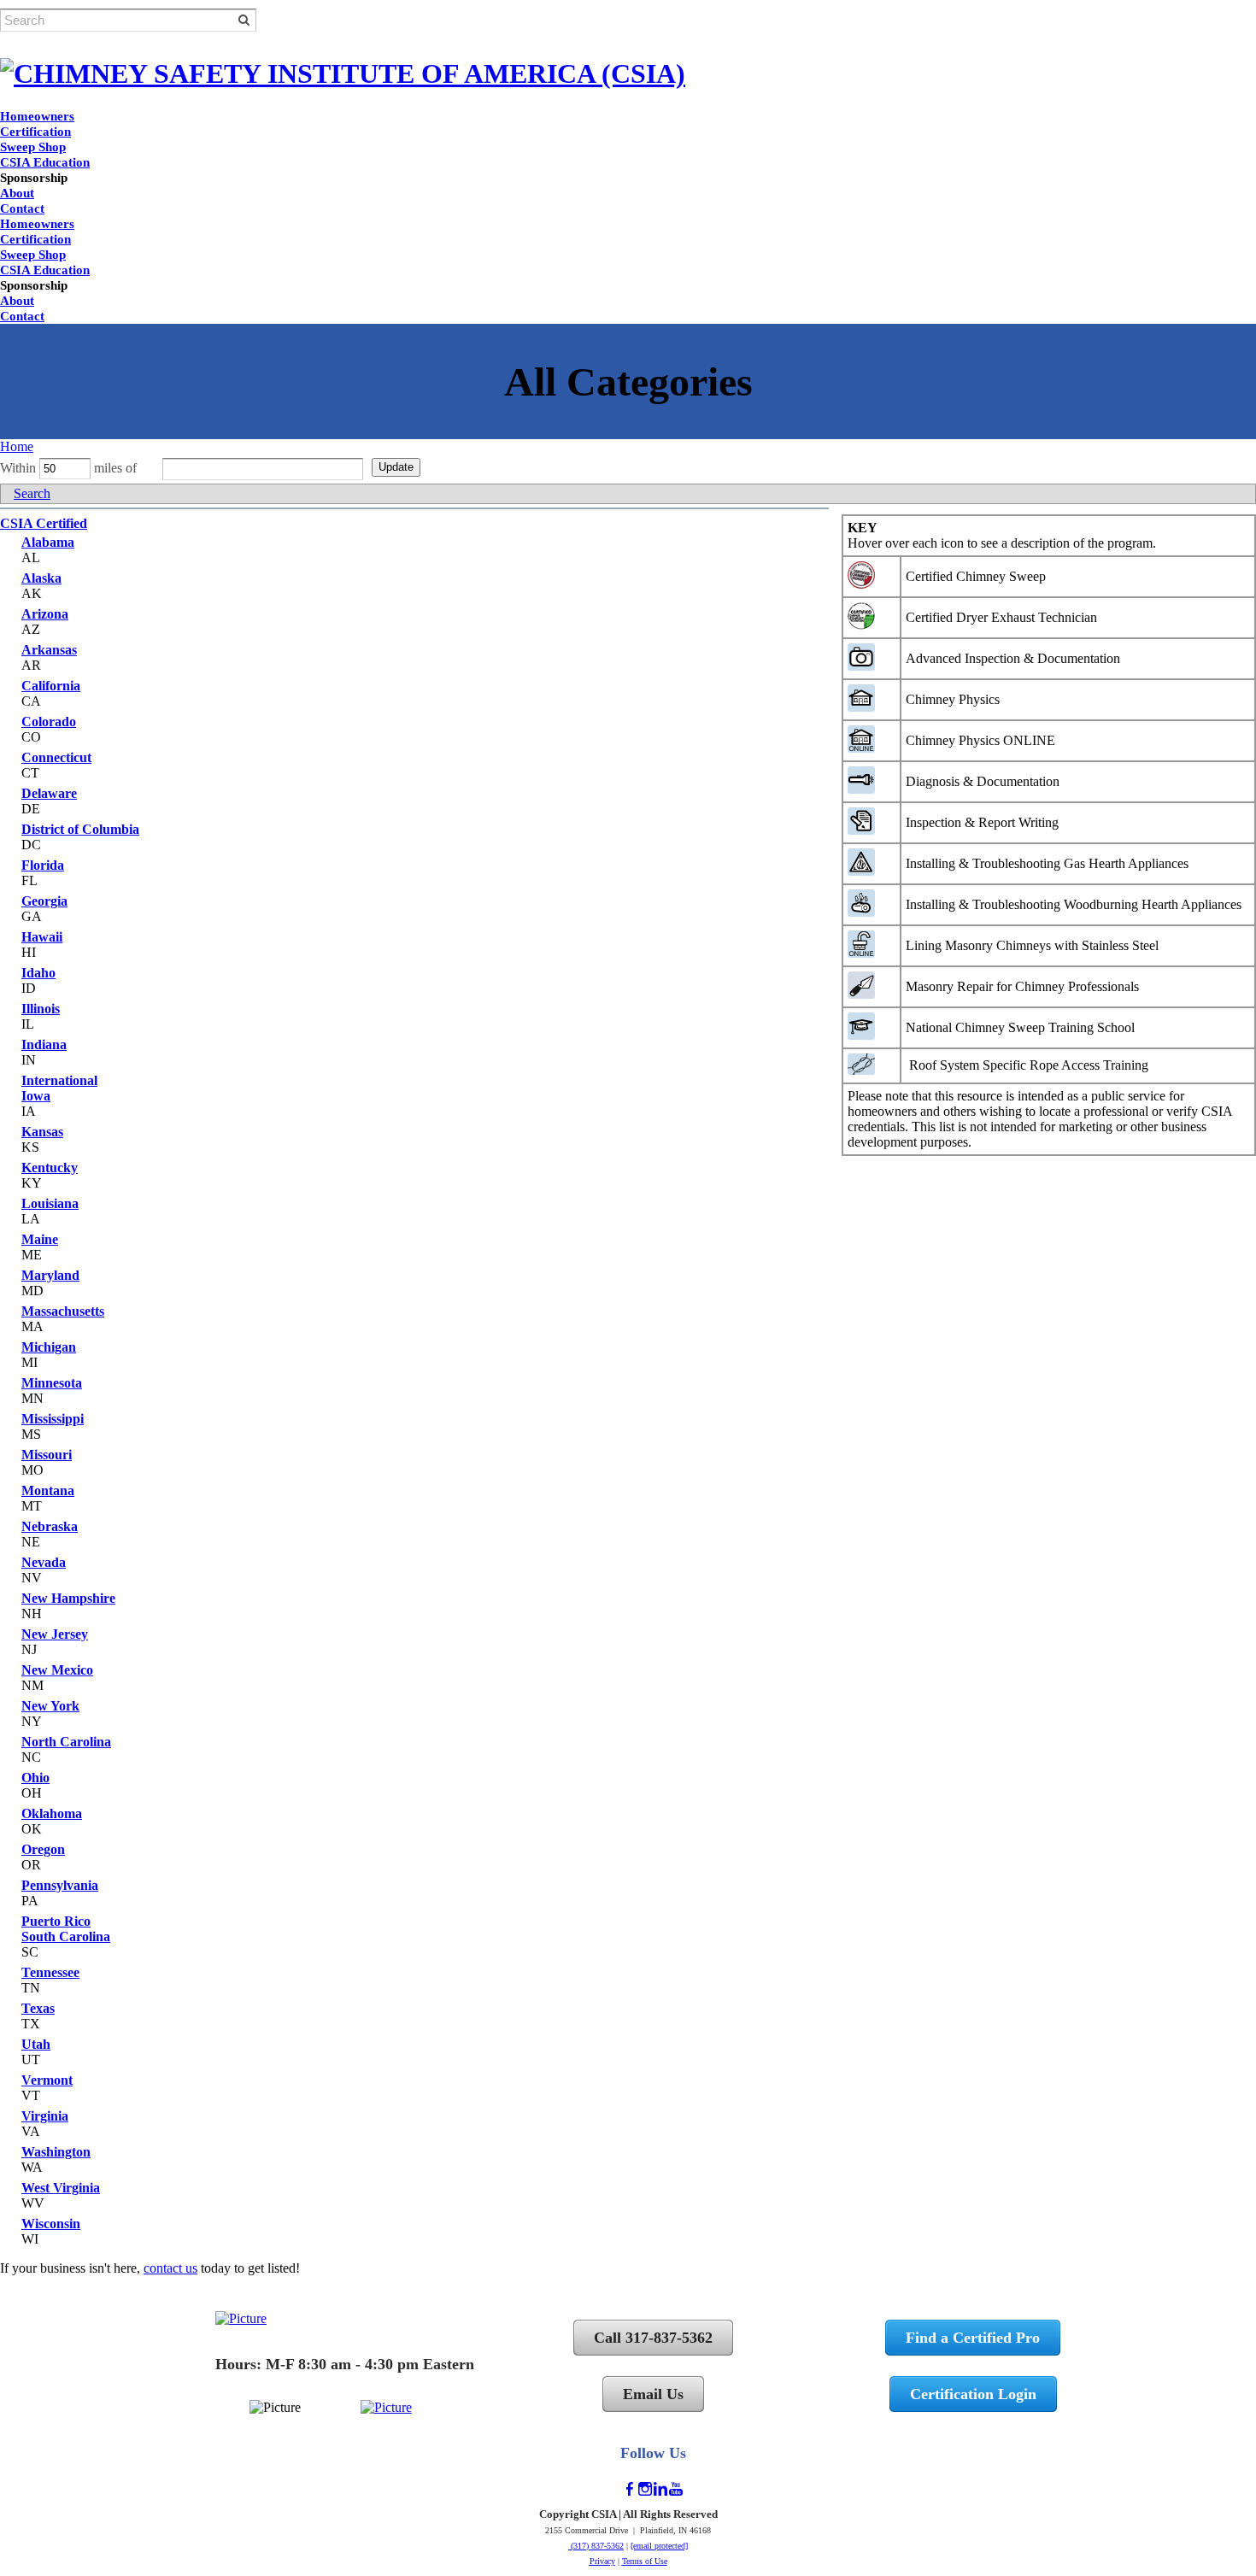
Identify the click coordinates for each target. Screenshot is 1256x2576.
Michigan (49, 1347)
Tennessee (50, 1972)
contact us (170, 2268)
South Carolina (66, 1936)
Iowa (36, 1096)
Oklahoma (52, 1813)
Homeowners (37, 116)
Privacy (602, 2561)
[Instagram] (645, 2489)
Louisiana (50, 1203)
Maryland (50, 1275)
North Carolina (66, 1742)
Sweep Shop (33, 147)
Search (32, 493)
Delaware (49, 793)
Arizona (45, 614)
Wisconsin (51, 2224)
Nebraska (50, 1526)
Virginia (45, 2116)
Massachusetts (63, 1311)
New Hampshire (68, 1598)
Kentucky (50, 1168)
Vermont (47, 2080)
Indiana (44, 1044)
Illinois (41, 1009)
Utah (36, 2044)
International (59, 1080)
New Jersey (55, 1634)
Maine (40, 1239)
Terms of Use (645, 2561)
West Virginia (61, 2188)
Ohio (35, 1778)
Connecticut (56, 757)
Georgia (44, 901)
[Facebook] (630, 2489)
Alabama (48, 542)
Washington (56, 2152)
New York (50, 1706)
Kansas (42, 1132)
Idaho (38, 973)
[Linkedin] (660, 2489)
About (17, 193)
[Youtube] (676, 2489)
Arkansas (49, 650)
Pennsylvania (60, 1885)
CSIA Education (45, 162)
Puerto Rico (56, 1921)
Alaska (41, 578)
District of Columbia (80, 829)
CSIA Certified (44, 523)
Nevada (44, 1562)
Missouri (47, 1455)
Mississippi (53, 1419)
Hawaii (42, 937)
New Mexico (57, 1670)
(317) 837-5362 (596, 2546)
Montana (48, 1490)
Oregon (43, 1849)
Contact (22, 208)
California (51, 686)
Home (17, 446)
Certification (35, 132)
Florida (43, 865)
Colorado (49, 722)
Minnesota (52, 1383)
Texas (38, 2008)
